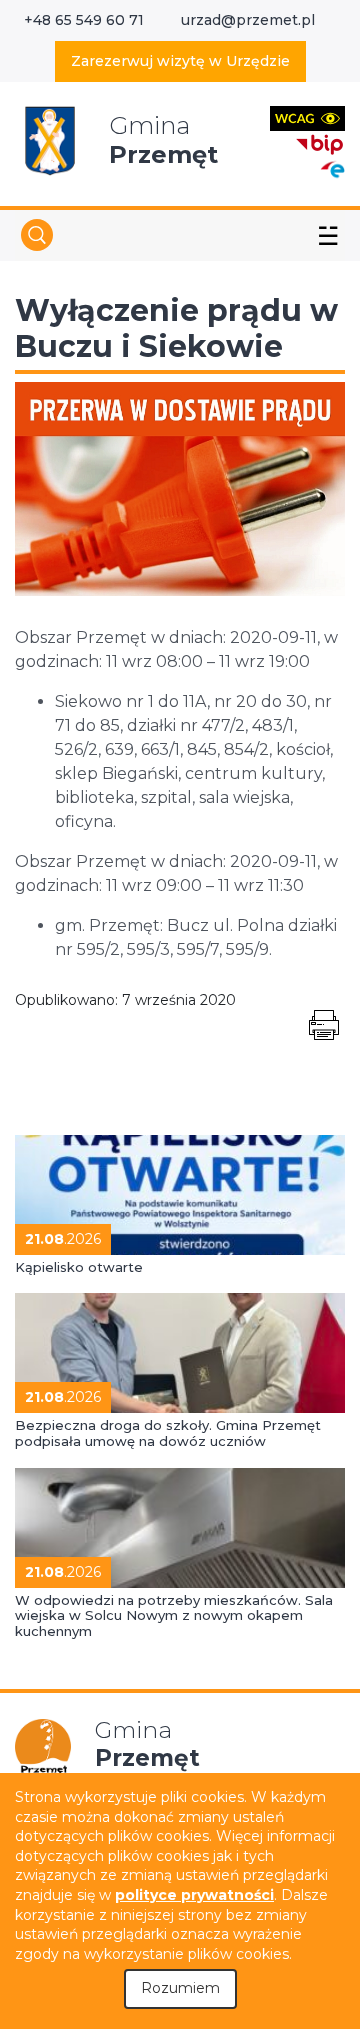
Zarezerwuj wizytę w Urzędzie (180, 61)
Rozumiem (180, 1988)
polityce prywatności (194, 1895)
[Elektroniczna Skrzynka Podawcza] (332, 168)
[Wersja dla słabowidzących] (307, 117)
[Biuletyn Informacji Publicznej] (320, 142)
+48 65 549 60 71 (84, 20)
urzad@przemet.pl (248, 20)
